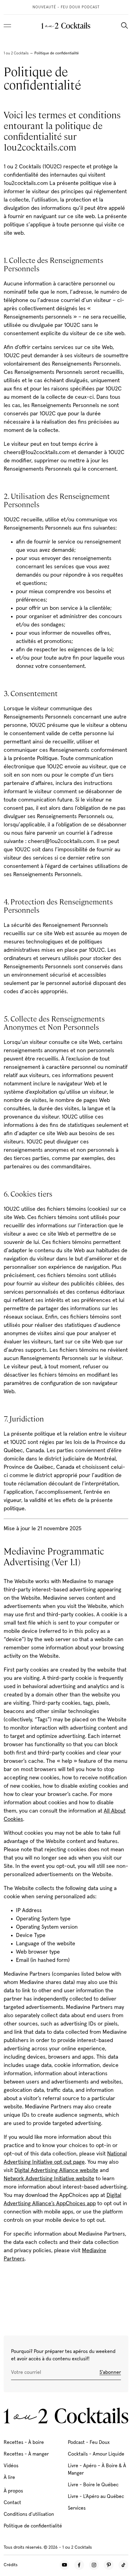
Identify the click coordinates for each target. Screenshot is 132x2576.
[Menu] (7, 25)
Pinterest (109, 2565)
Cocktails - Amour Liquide (96, 2454)
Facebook (79, 2565)
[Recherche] (124, 25)
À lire (9, 2477)
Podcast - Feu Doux (89, 2442)
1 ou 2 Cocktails (16, 53)
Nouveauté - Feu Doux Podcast (66, 7)
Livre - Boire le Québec (93, 2485)
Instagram (94, 2565)
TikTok (123, 2565)
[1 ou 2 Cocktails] (66, 25)
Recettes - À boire (24, 2442)
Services (77, 2508)
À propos (13, 2491)
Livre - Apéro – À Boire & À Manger (97, 2469)
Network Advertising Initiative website (49, 2179)
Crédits (11, 2565)
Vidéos (11, 2466)
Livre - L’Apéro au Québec (96, 2496)
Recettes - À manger (26, 2454)
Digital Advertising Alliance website (56, 2170)
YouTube (64, 2565)
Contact (12, 2503)
